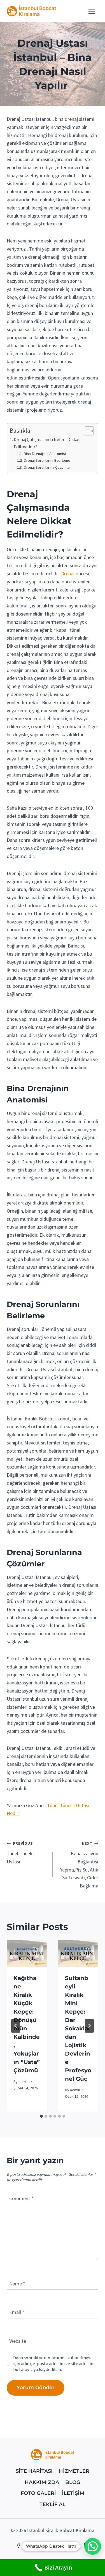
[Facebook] (19, 2545)
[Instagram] (64, 2545)
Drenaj (68, 573)
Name (17, 2284)
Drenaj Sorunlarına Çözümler (47, 467)
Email (17, 2312)
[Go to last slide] (16, 2026)
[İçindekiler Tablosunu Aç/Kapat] (86, 431)
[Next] (89, 2026)
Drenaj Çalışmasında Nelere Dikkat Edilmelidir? (47, 443)
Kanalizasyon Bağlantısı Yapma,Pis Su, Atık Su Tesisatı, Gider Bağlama (79, 1865)
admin (24, 2082)
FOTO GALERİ (38, 2493)
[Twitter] (41, 2545)
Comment (21, 2199)
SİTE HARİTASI (34, 2471)
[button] (93, 2546)
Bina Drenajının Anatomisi (45, 454)
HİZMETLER (74, 2471)
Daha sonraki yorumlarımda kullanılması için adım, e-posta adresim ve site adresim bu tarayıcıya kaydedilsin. (54, 2363)
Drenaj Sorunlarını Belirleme (47, 460)
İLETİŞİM (73, 2493)
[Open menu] (92, 11)
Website (18, 2341)
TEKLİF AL (53, 2504)
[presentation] (27, 1954)
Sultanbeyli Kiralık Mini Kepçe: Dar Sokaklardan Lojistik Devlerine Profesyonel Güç (78, 2028)
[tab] (41, 2116)
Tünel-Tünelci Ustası (21, 1853)
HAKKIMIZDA (42, 2482)
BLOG (73, 2482)
